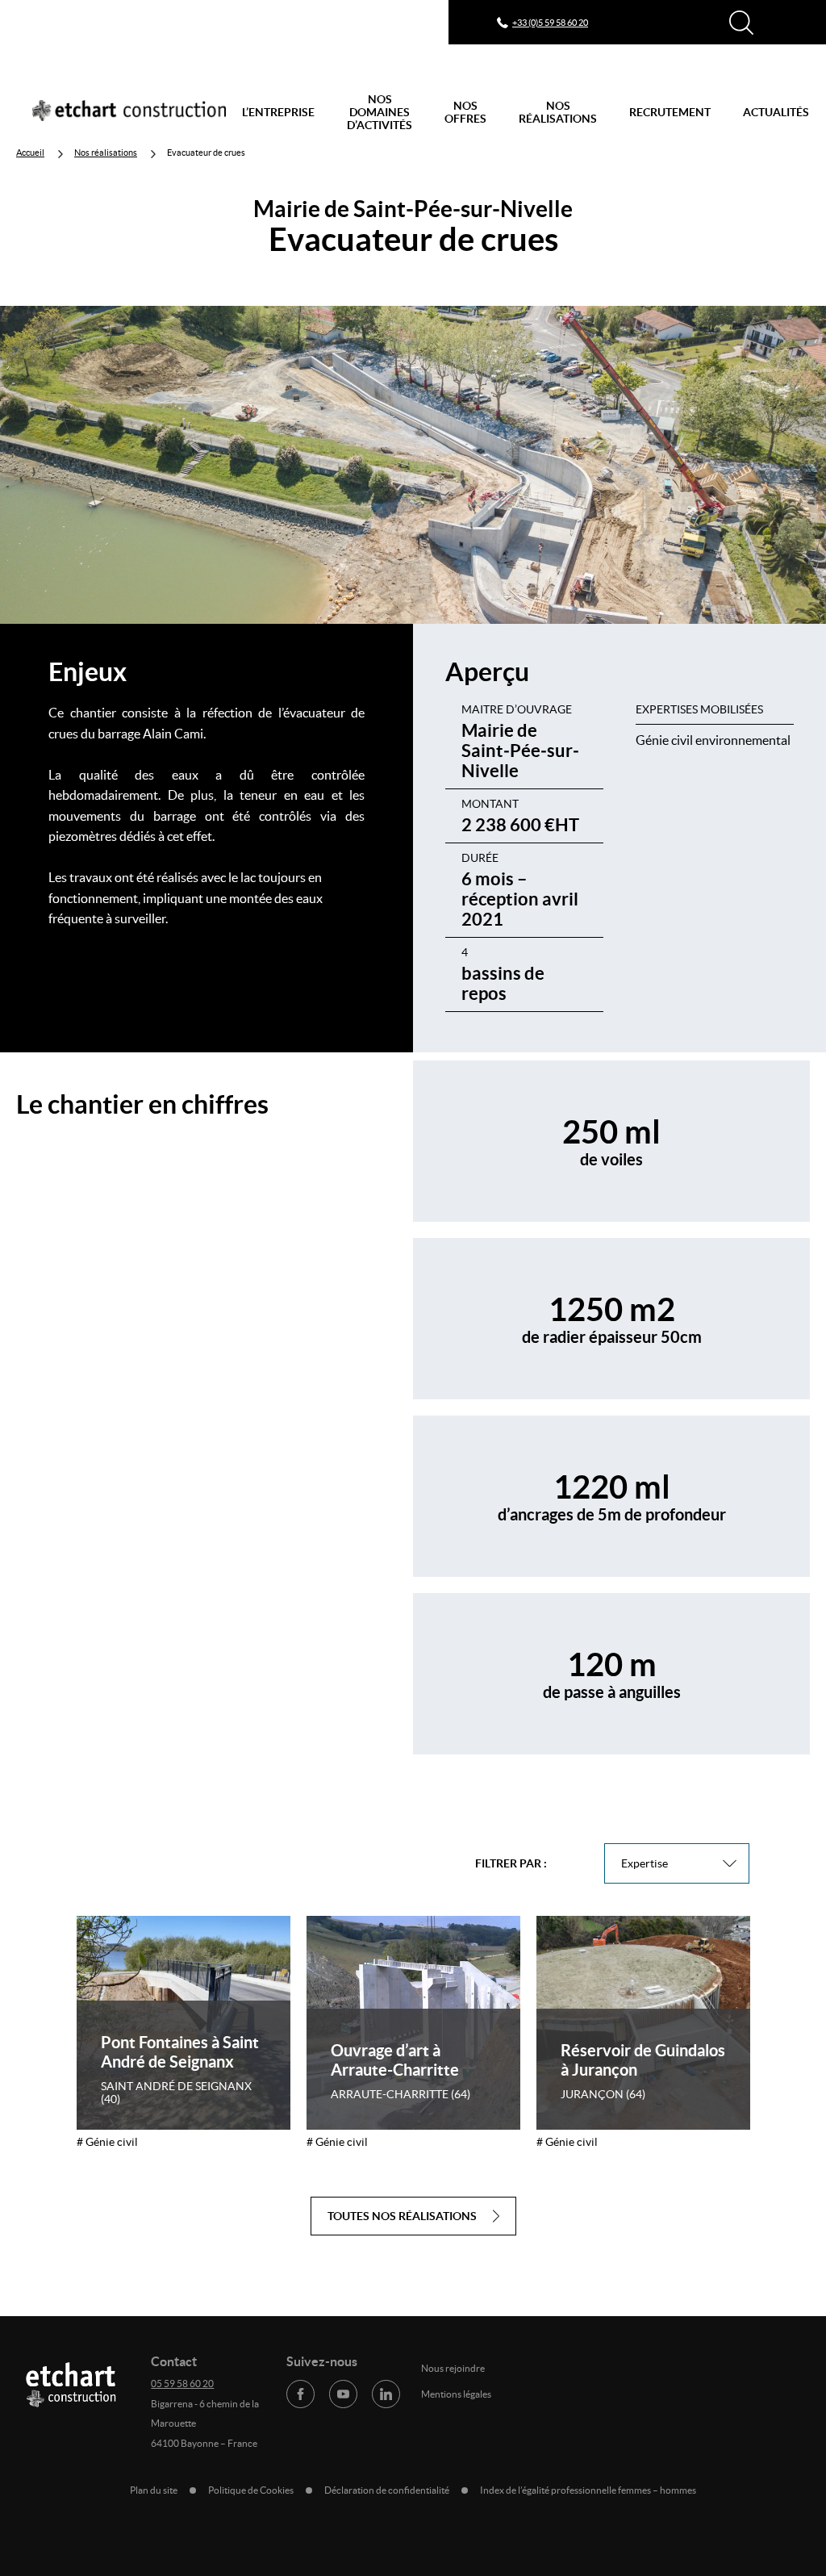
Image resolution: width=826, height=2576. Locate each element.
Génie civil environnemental (713, 740)
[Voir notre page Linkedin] (386, 2394)
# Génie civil (107, 2142)
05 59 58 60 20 (182, 2384)
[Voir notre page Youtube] (343, 2394)
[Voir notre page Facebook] (300, 2394)
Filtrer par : (511, 1863)
